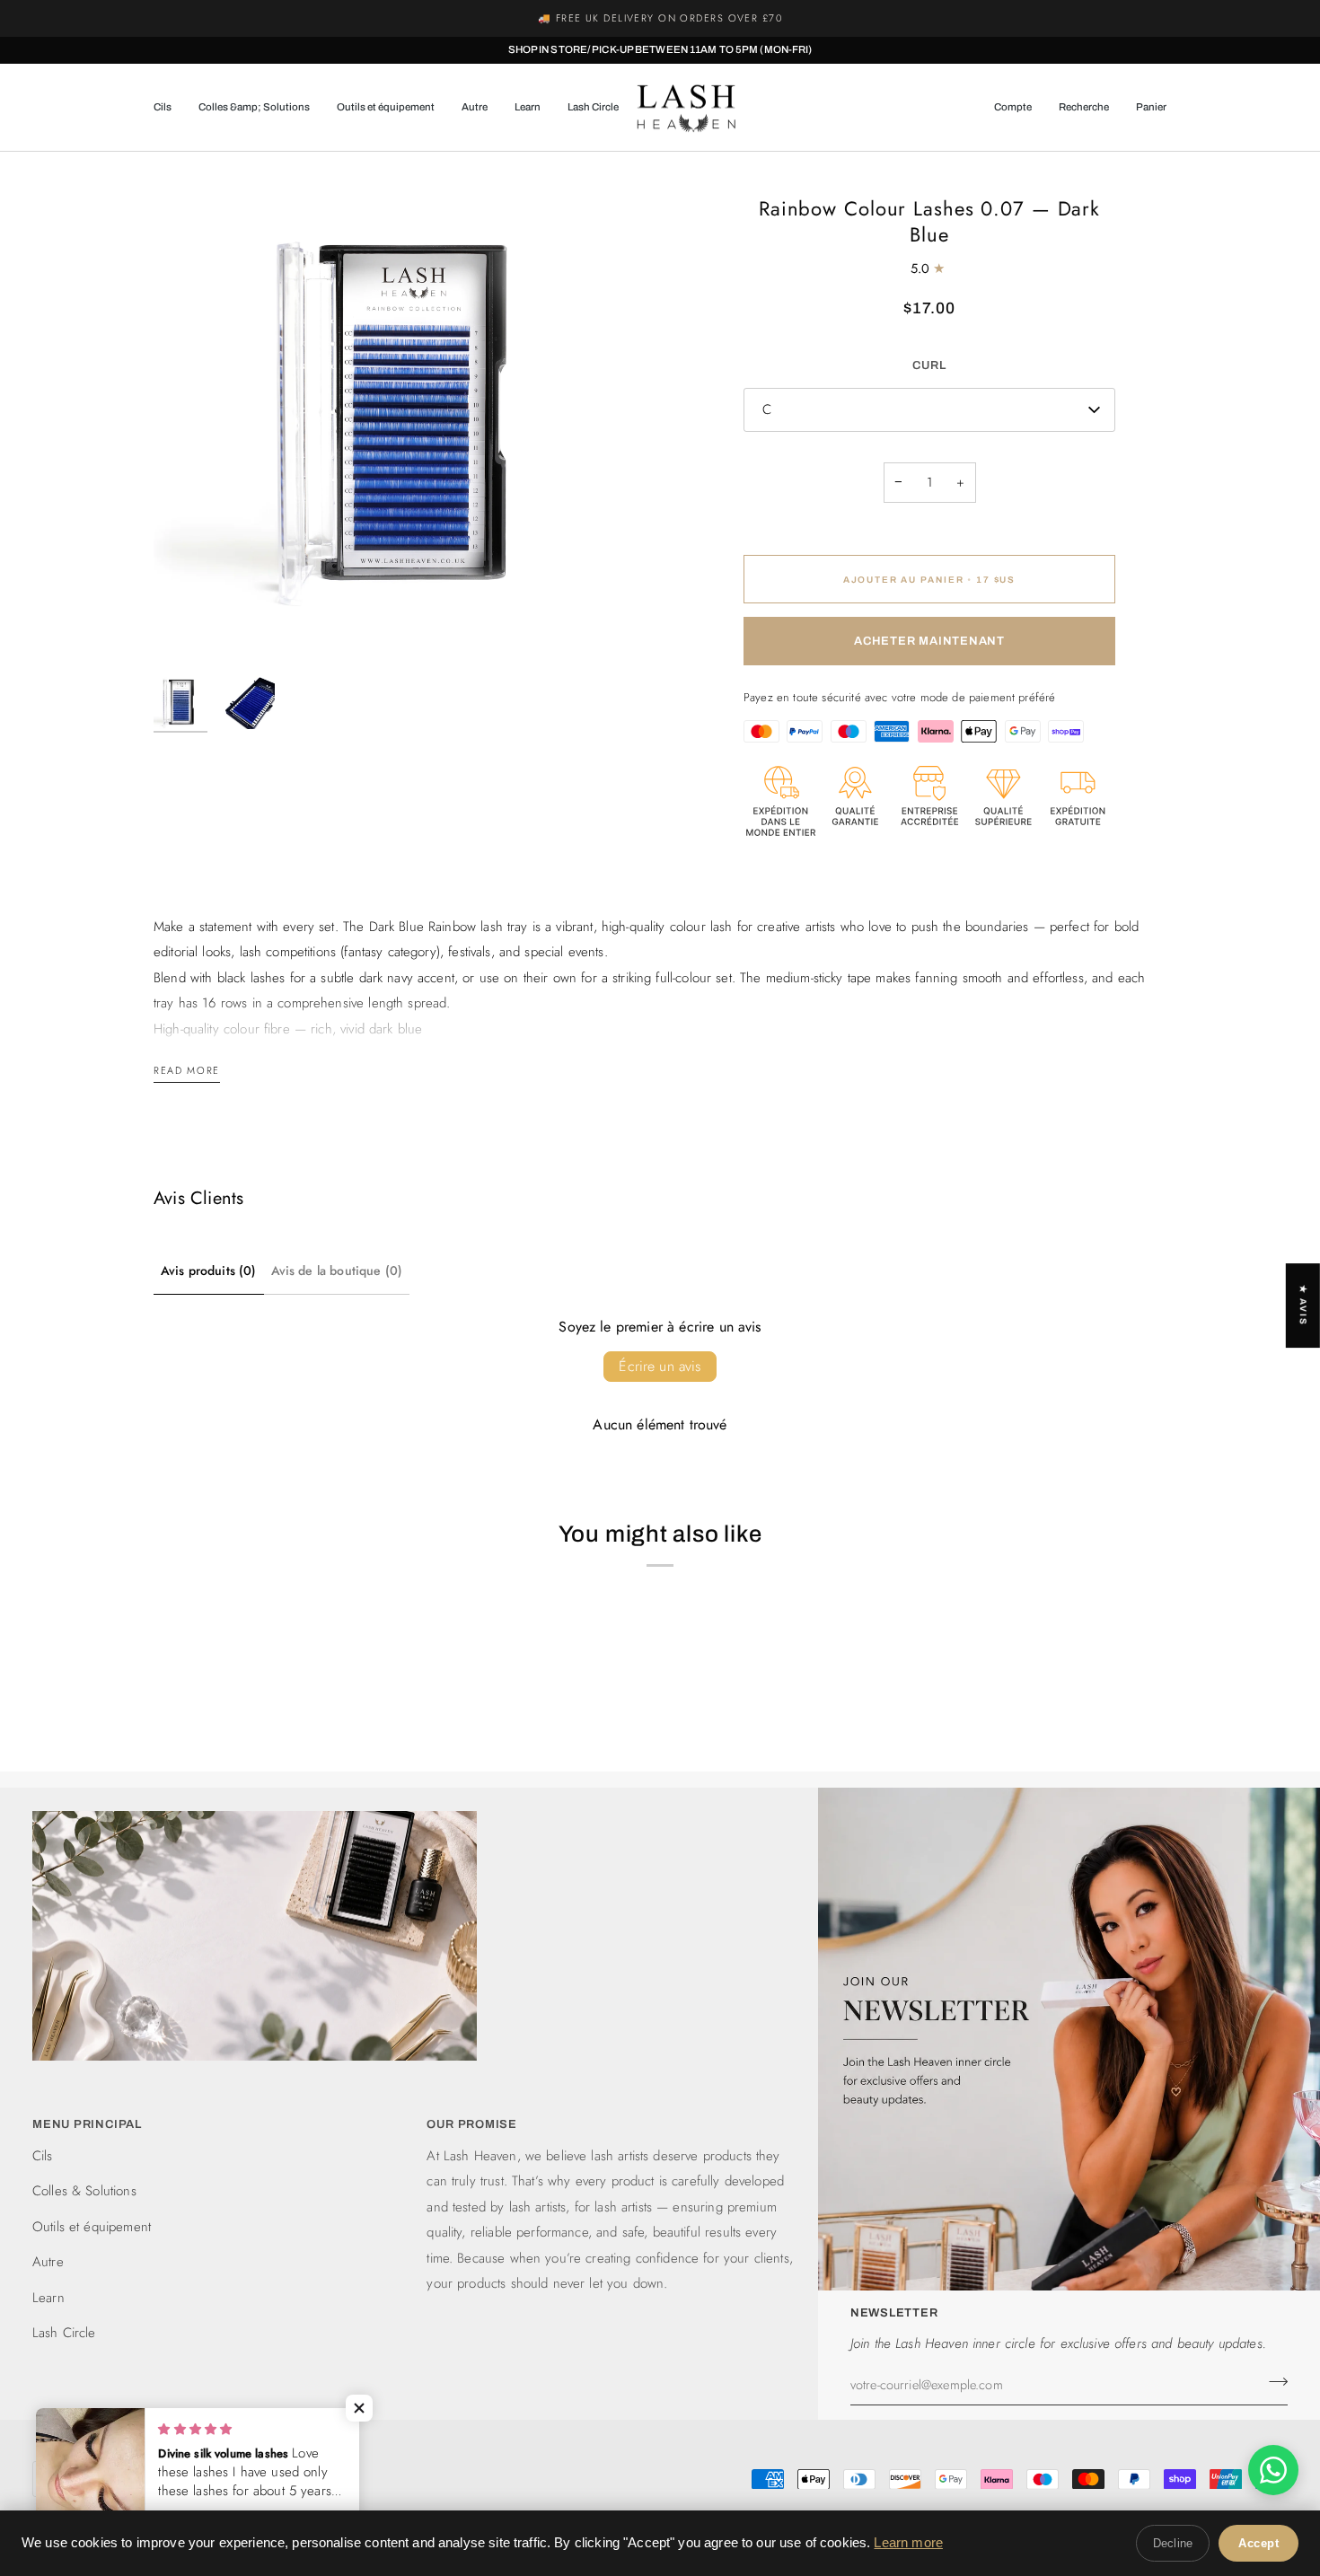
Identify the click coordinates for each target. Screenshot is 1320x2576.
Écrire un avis (660, 1366)
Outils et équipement (92, 2227)
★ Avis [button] (1303, 1306)
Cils (43, 2156)
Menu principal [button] (87, 2124)
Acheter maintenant (929, 641)
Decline (1173, 2543)
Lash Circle (64, 2333)
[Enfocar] (187, 633)
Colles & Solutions (84, 2191)
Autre (48, 2262)
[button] (169, 108)
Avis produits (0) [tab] (209, 1270)
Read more (187, 1070)
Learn (48, 2298)
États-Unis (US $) (227, 2478)
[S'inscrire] (1273, 2382)
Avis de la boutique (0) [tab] (337, 1270)
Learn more (908, 2542)
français (80, 2478)
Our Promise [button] (472, 2124)
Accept (1258, 2543)
